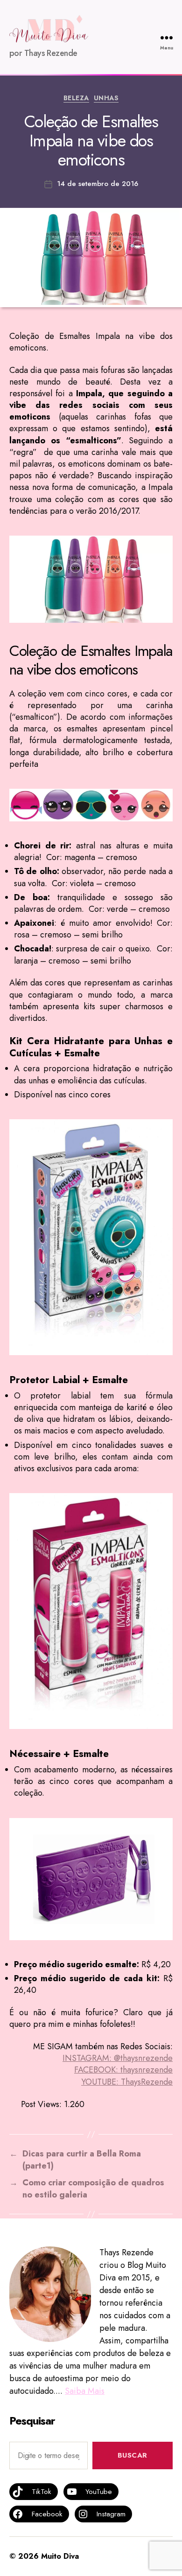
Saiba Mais (85, 2391)
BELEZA (76, 98)
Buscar (133, 2455)
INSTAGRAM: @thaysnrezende (118, 2058)
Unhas (106, 98)
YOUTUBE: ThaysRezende (127, 2082)
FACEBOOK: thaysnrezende (123, 2070)
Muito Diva (60, 2556)
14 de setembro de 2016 (98, 184)
